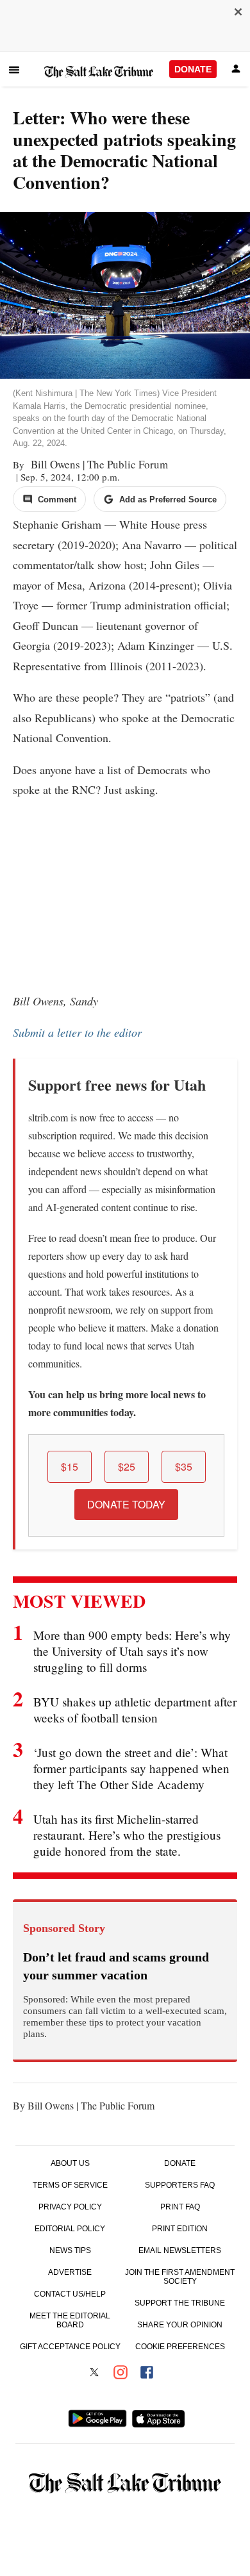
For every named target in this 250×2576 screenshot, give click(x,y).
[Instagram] (121, 2374)
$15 (70, 1466)
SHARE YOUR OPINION (180, 2325)
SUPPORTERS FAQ (180, 2185)
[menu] (14, 70)
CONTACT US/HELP (70, 2294)
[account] (236, 70)
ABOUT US (70, 2163)
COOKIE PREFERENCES (180, 2347)
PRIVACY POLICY (70, 2207)
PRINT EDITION (180, 2229)
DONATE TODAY (126, 1504)
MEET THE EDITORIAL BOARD (70, 2320)
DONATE (193, 69)
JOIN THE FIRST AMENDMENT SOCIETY (180, 2277)
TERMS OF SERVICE (70, 2185)
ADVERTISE (70, 2272)
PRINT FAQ (180, 2207)
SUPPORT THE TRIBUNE (180, 2303)
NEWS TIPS (70, 2250)
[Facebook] (147, 2374)
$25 (127, 1466)
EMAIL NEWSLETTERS (180, 2250)
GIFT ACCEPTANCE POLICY (70, 2347)
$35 (184, 1466)
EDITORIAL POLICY (70, 2229)
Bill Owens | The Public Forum (97, 464)
